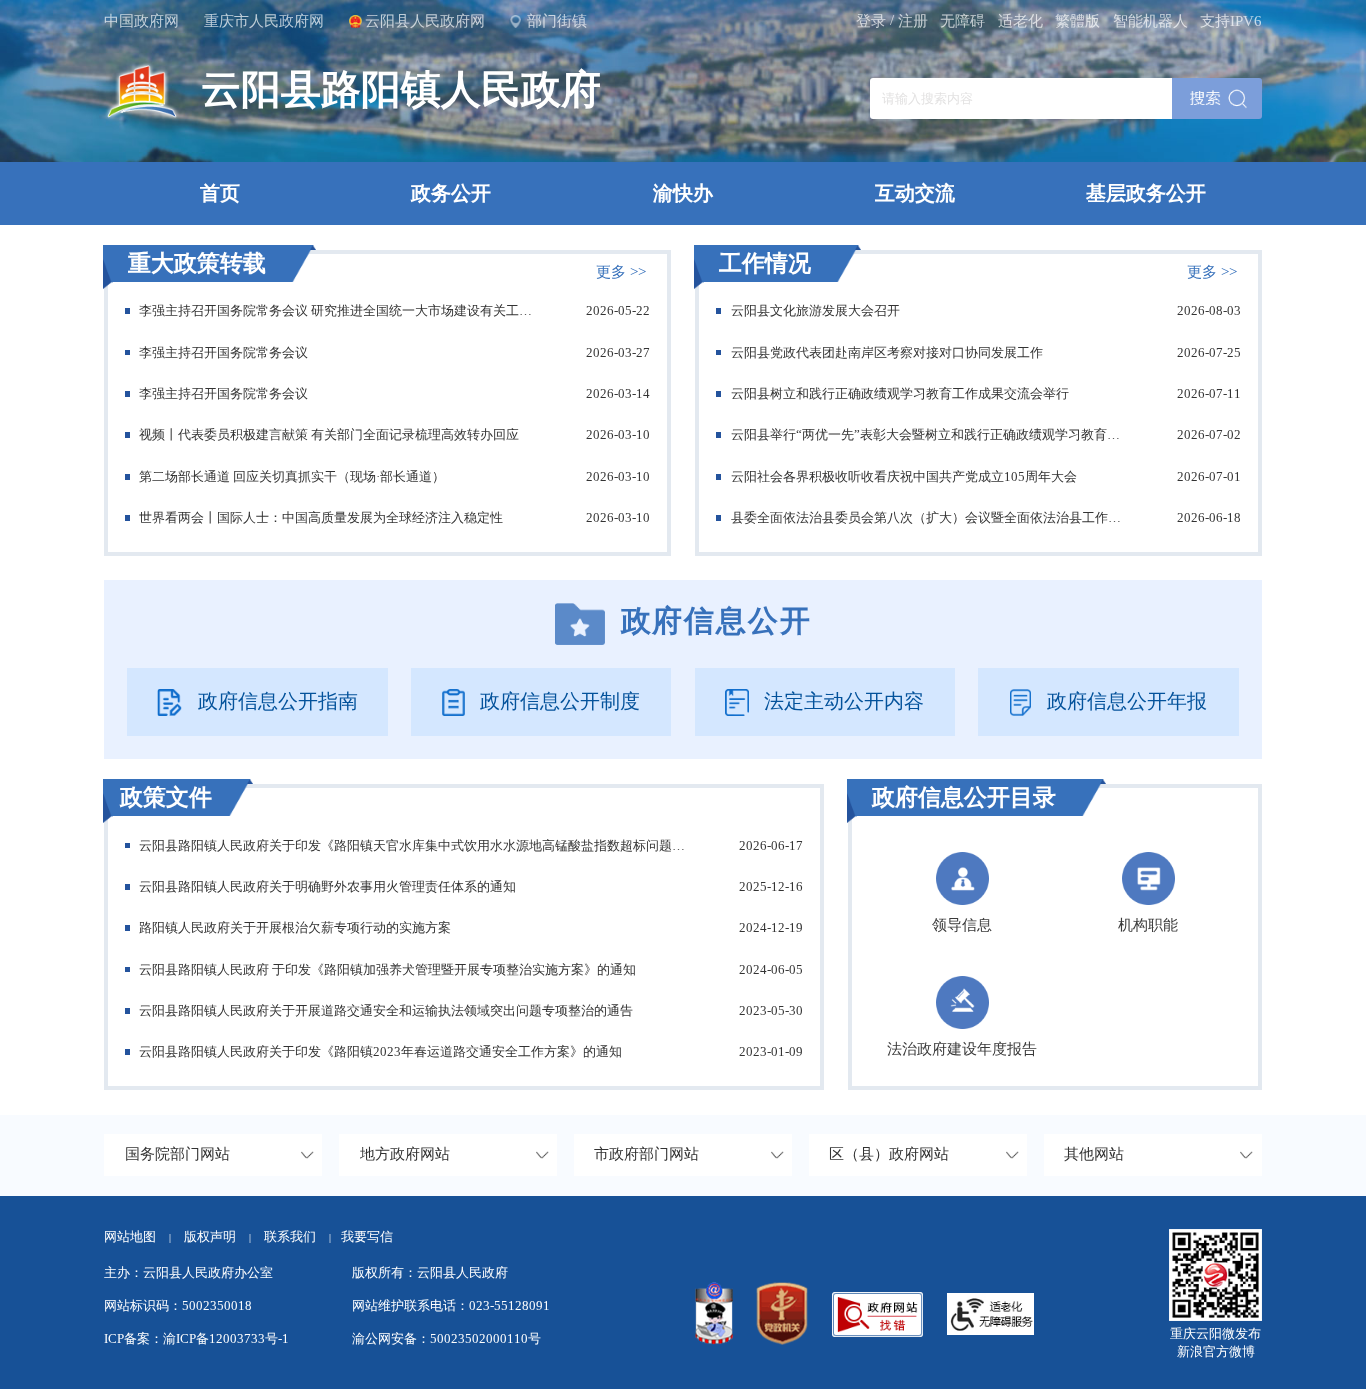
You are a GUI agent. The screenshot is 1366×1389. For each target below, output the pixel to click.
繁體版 (1077, 21)
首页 (220, 193)
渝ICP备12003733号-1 (226, 1338)
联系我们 (297, 1236)
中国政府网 (141, 21)
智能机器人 (1150, 21)
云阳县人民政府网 (425, 21)
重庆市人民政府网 (264, 21)
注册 (913, 21)
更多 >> (621, 272)
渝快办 (683, 193)
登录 (871, 21)
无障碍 (962, 21)
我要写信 (367, 1236)
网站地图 (130, 1236)
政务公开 (451, 193)
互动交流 (915, 193)
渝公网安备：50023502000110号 (446, 1338)
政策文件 (166, 795)
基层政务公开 (1146, 193)
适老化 (1020, 21)
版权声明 (210, 1236)
